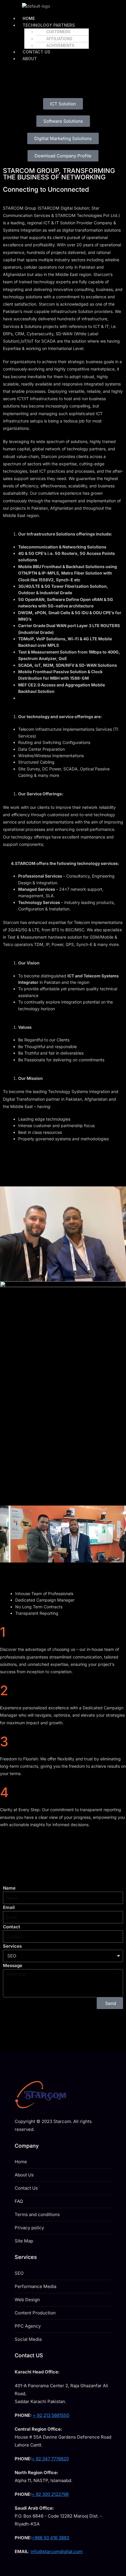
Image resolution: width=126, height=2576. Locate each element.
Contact (12, 1927)
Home (21, 2162)
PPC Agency (28, 2326)
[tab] (71, 1594)
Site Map (24, 2241)
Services (12, 1946)
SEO (19, 2273)
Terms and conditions (37, 2214)
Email (9, 1907)
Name (9, 1888)
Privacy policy (29, 2228)
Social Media (28, 2339)
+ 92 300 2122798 (50, 2494)
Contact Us (26, 2188)
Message (13, 1965)
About (30, 59)
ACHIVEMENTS (60, 46)
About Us (24, 2175)
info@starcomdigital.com (57, 2551)
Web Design (27, 2300)
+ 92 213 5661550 (51, 2415)
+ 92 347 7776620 (50, 2459)
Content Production (35, 2313)
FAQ (19, 2201)
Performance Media (35, 2286)
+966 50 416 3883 (50, 2538)
